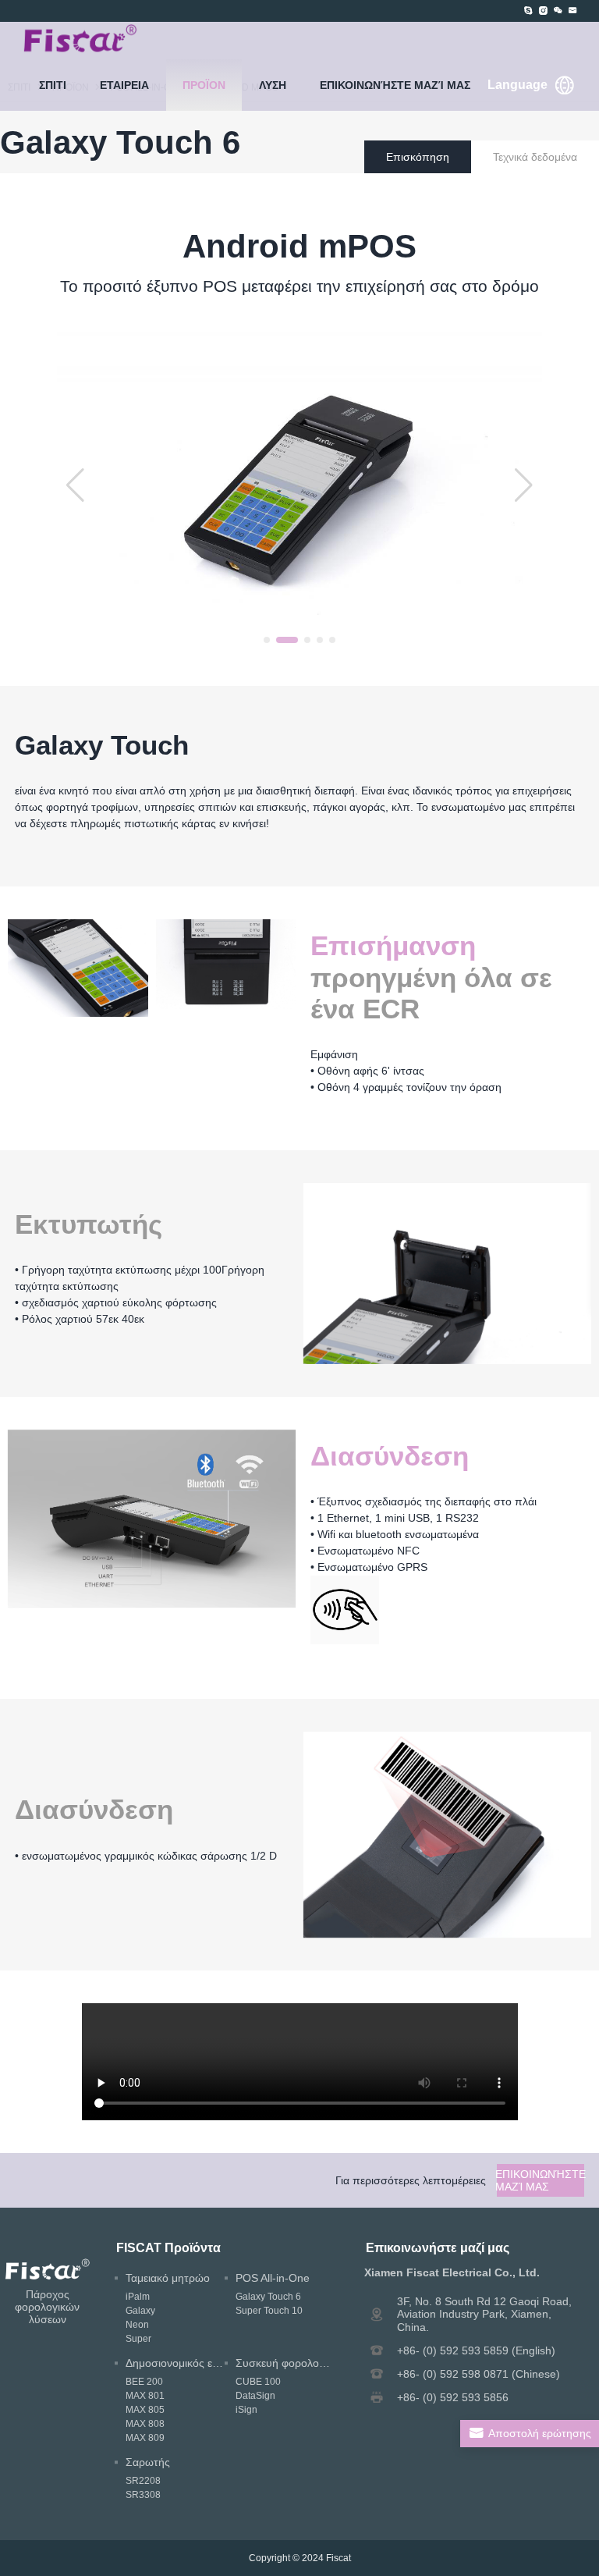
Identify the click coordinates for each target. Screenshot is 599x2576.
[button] (267, 640)
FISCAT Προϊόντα (168, 2247)
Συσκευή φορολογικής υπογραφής (320, 2363)
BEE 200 (144, 2382)
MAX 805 (145, 2410)
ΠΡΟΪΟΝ (204, 85)
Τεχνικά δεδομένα (535, 157)
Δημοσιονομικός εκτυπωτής (193, 2363)
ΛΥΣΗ (273, 85)
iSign (246, 2410)
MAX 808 (145, 2424)
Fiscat (338, 2558)
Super (138, 2339)
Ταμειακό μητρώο (168, 2278)
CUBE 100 (258, 2382)
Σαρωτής (148, 2462)
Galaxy (140, 2311)
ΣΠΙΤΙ (53, 85)
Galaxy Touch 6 (268, 2297)
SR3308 (143, 2495)
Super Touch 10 (269, 2311)
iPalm (138, 2297)
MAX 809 (145, 2438)
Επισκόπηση (418, 157)
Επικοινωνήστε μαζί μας (395, 85)
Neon (137, 2325)
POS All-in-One (273, 2278)
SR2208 (143, 2481)
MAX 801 (145, 2396)
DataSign (255, 2396)
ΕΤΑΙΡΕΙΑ (124, 85)
